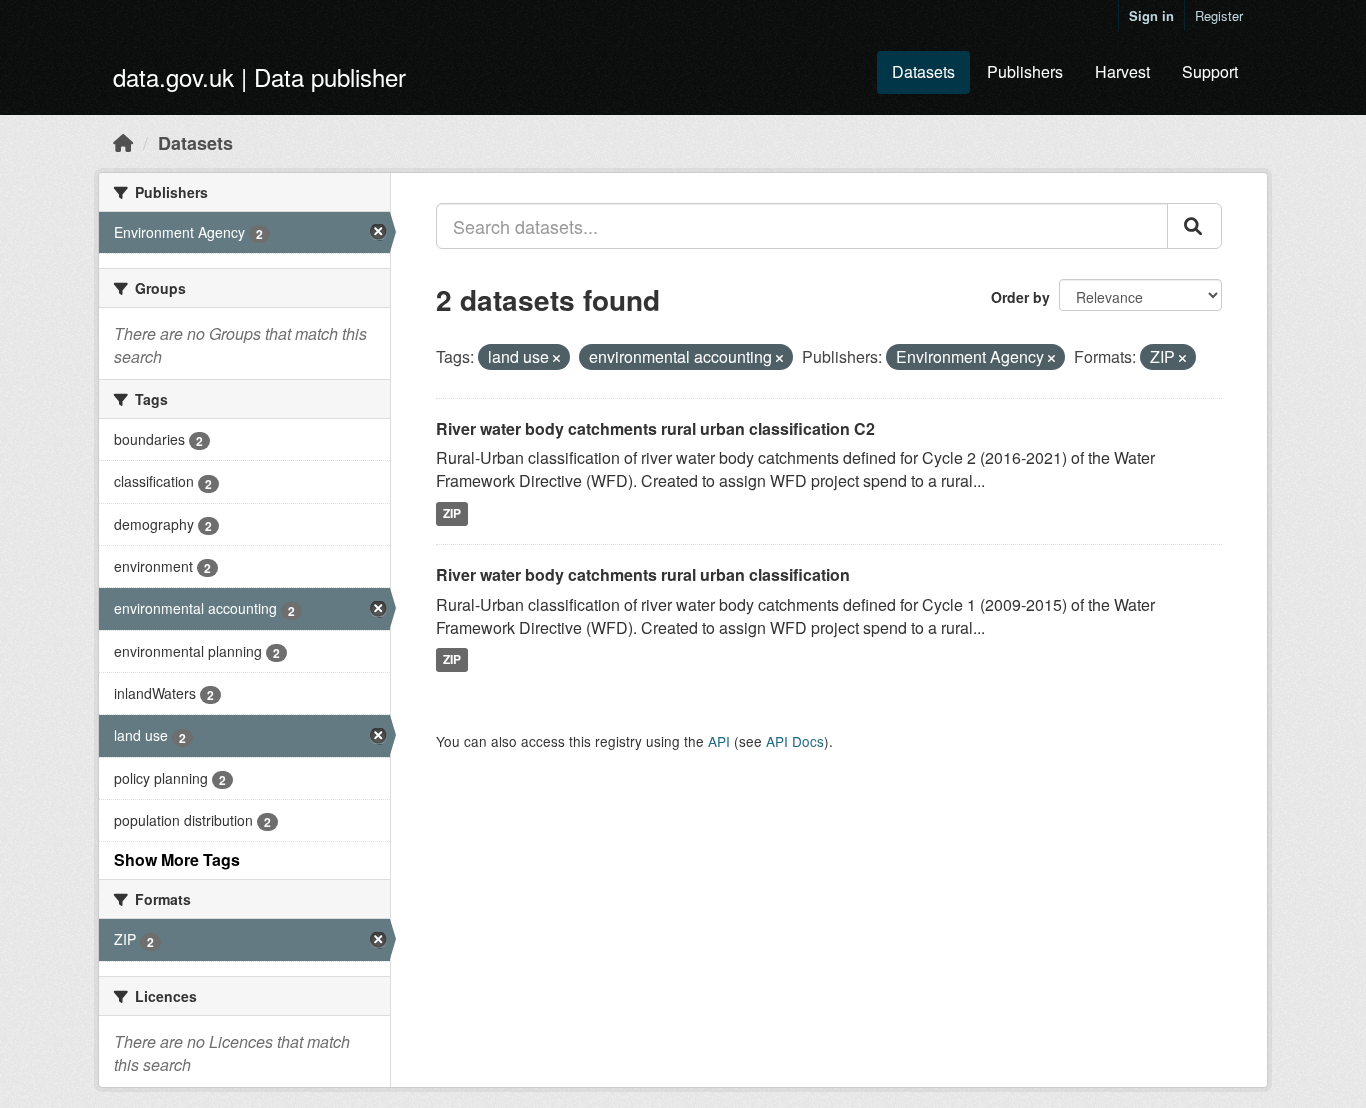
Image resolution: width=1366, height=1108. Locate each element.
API (719, 741)
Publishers (1025, 71)
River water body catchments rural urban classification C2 (655, 428)
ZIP (452, 513)
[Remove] (556, 358)
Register (1219, 15)
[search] (1194, 226)
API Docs (795, 741)
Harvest (1122, 71)
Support (1210, 71)
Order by (1020, 297)
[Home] (123, 142)
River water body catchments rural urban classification (643, 574)
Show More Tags (177, 859)
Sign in (1151, 15)
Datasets (923, 71)
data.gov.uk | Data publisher (259, 76)
